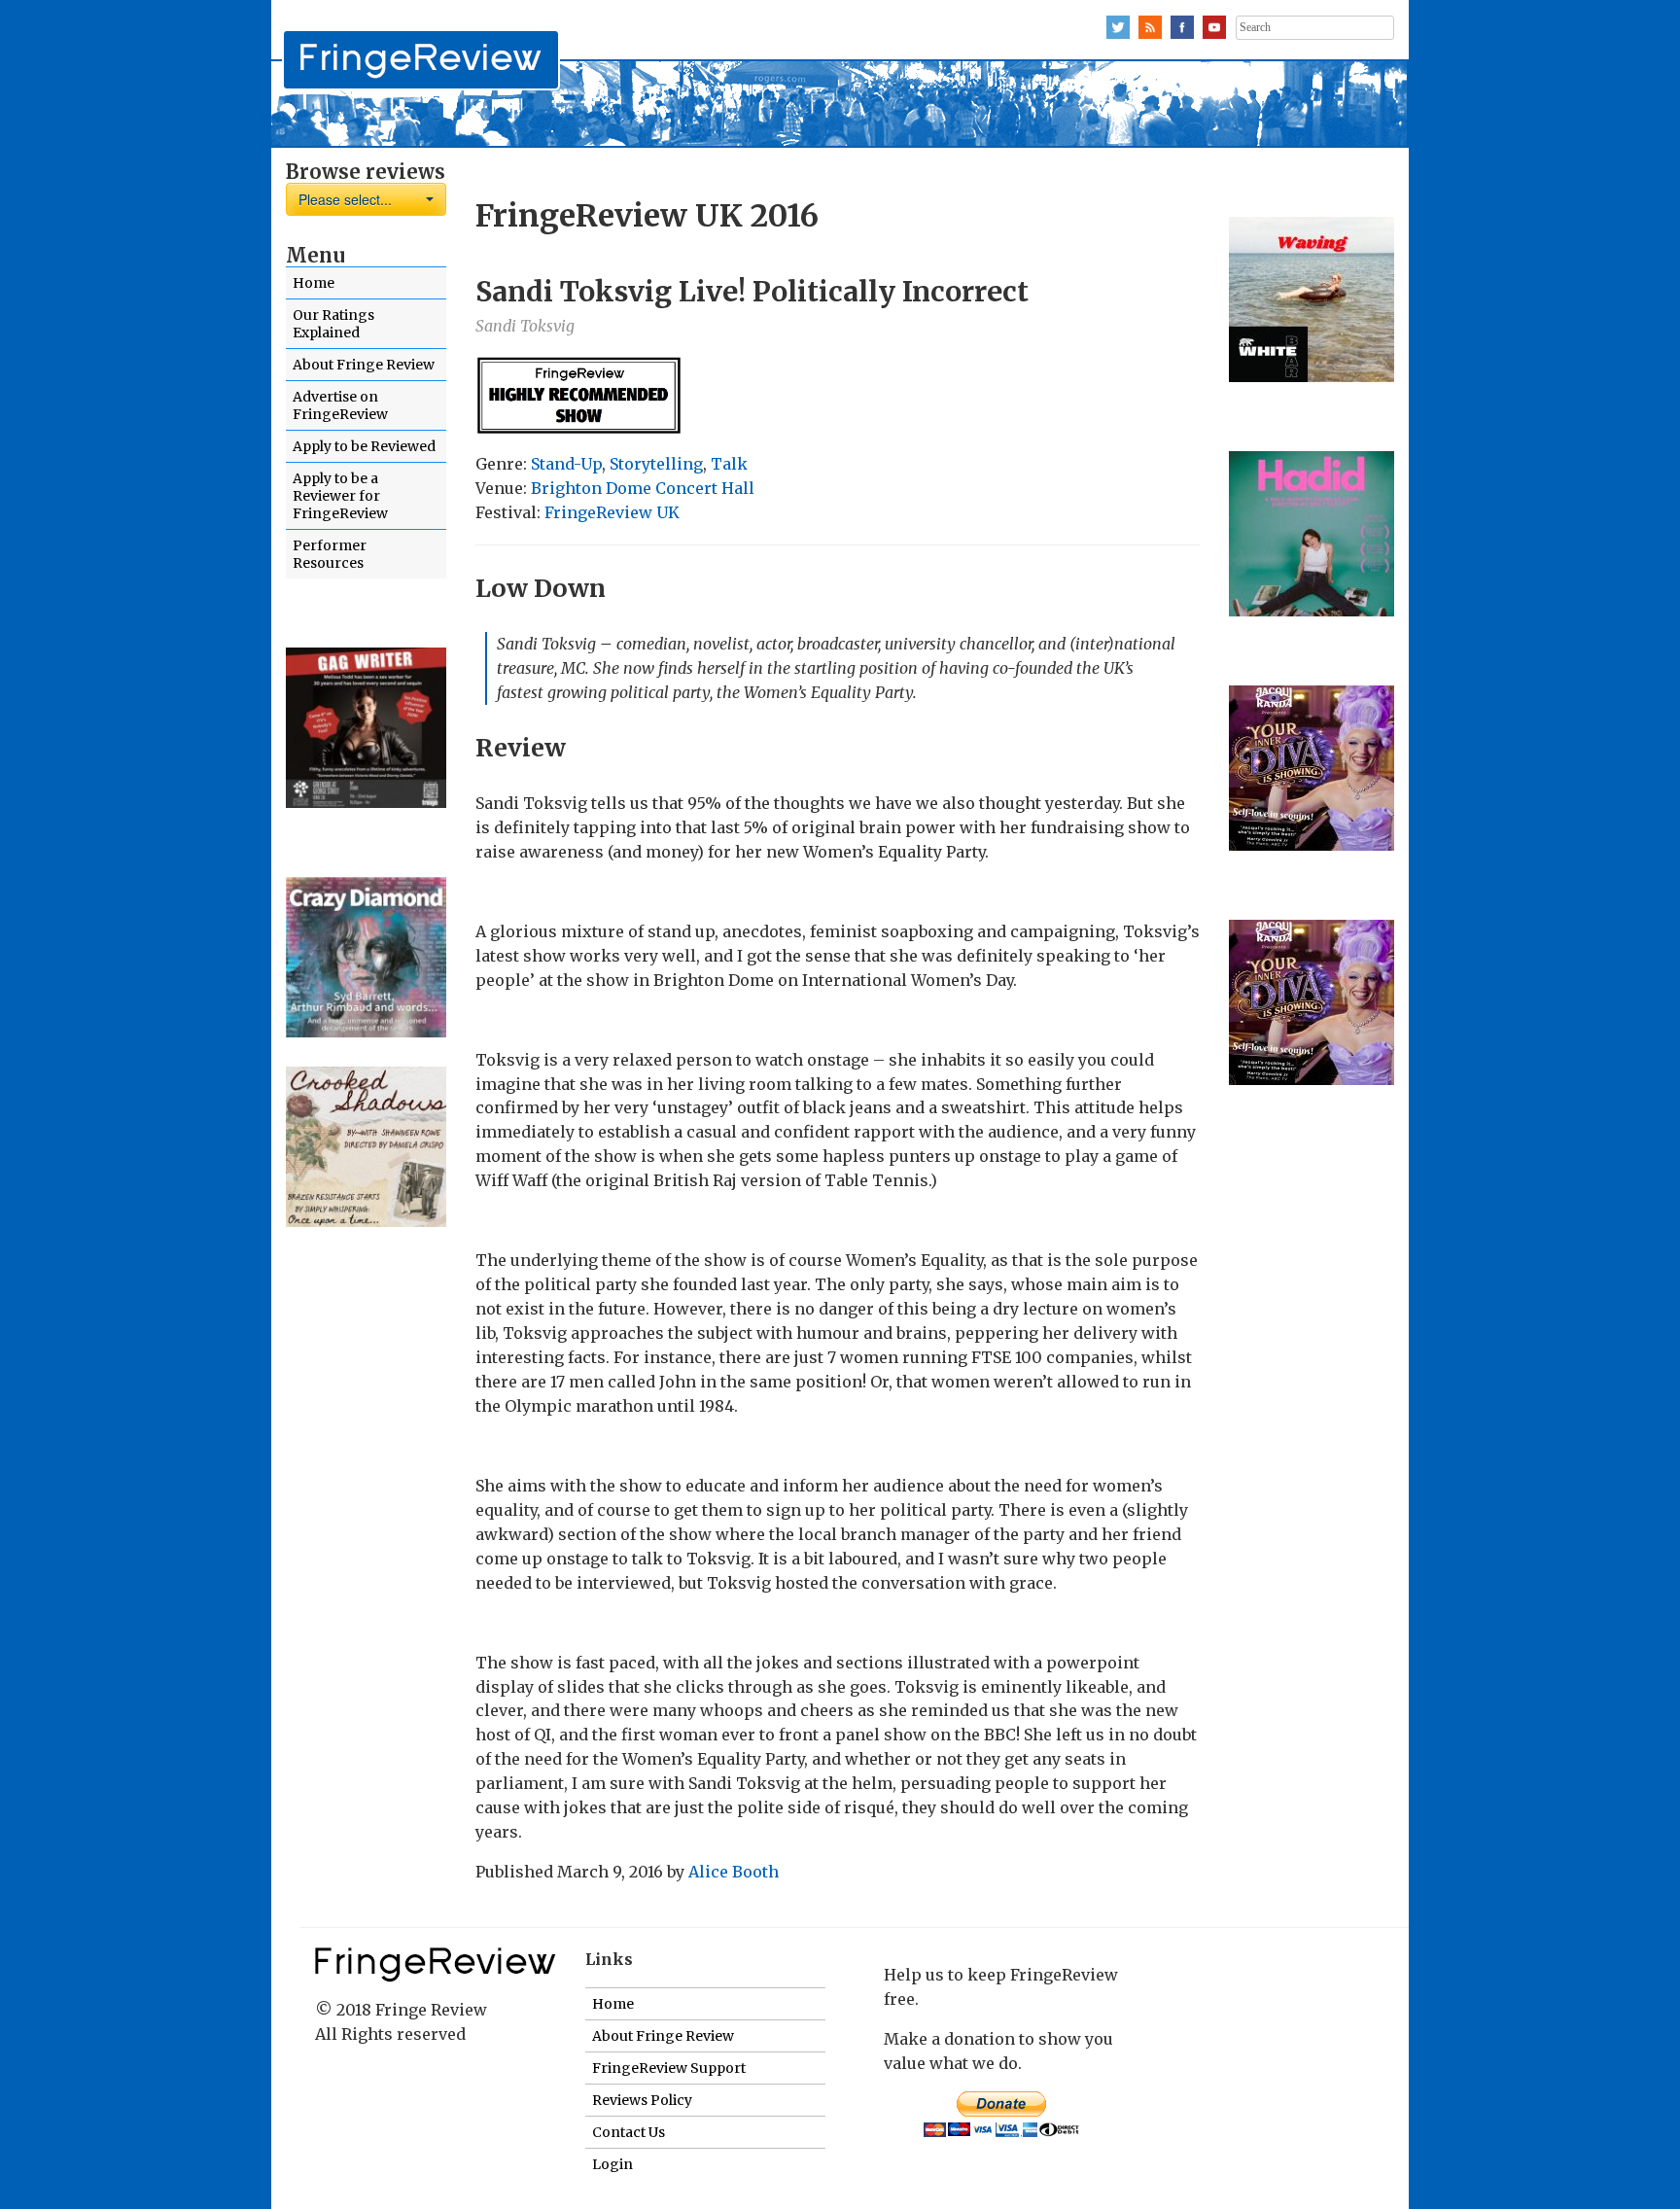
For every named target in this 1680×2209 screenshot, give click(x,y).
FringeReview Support (669, 2068)
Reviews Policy (642, 2100)
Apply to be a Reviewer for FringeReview (340, 496)
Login (612, 2164)
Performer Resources (330, 554)
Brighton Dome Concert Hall (643, 488)
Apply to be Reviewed (364, 446)
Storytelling (656, 464)
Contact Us (629, 2132)
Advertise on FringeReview (340, 405)
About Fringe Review (364, 365)
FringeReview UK (612, 512)
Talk (729, 464)
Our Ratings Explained (333, 324)
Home (314, 283)
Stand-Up (566, 464)
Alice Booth (734, 1872)
